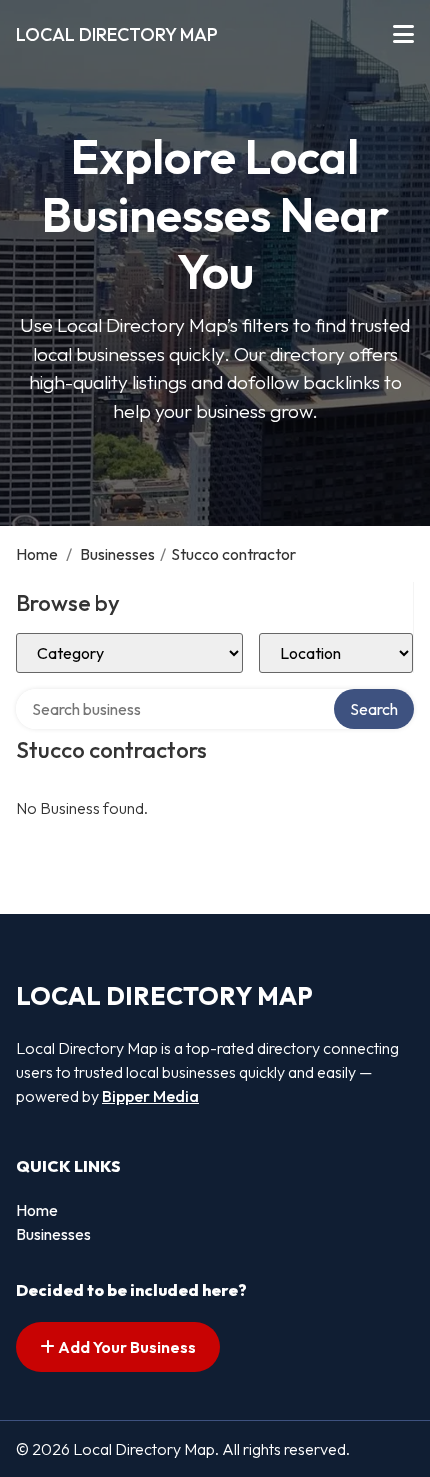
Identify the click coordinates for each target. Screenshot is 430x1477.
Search (374, 709)
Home (37, 554)
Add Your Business (125, 1347)
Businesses (117, 554)
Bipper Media (150, 1096)
